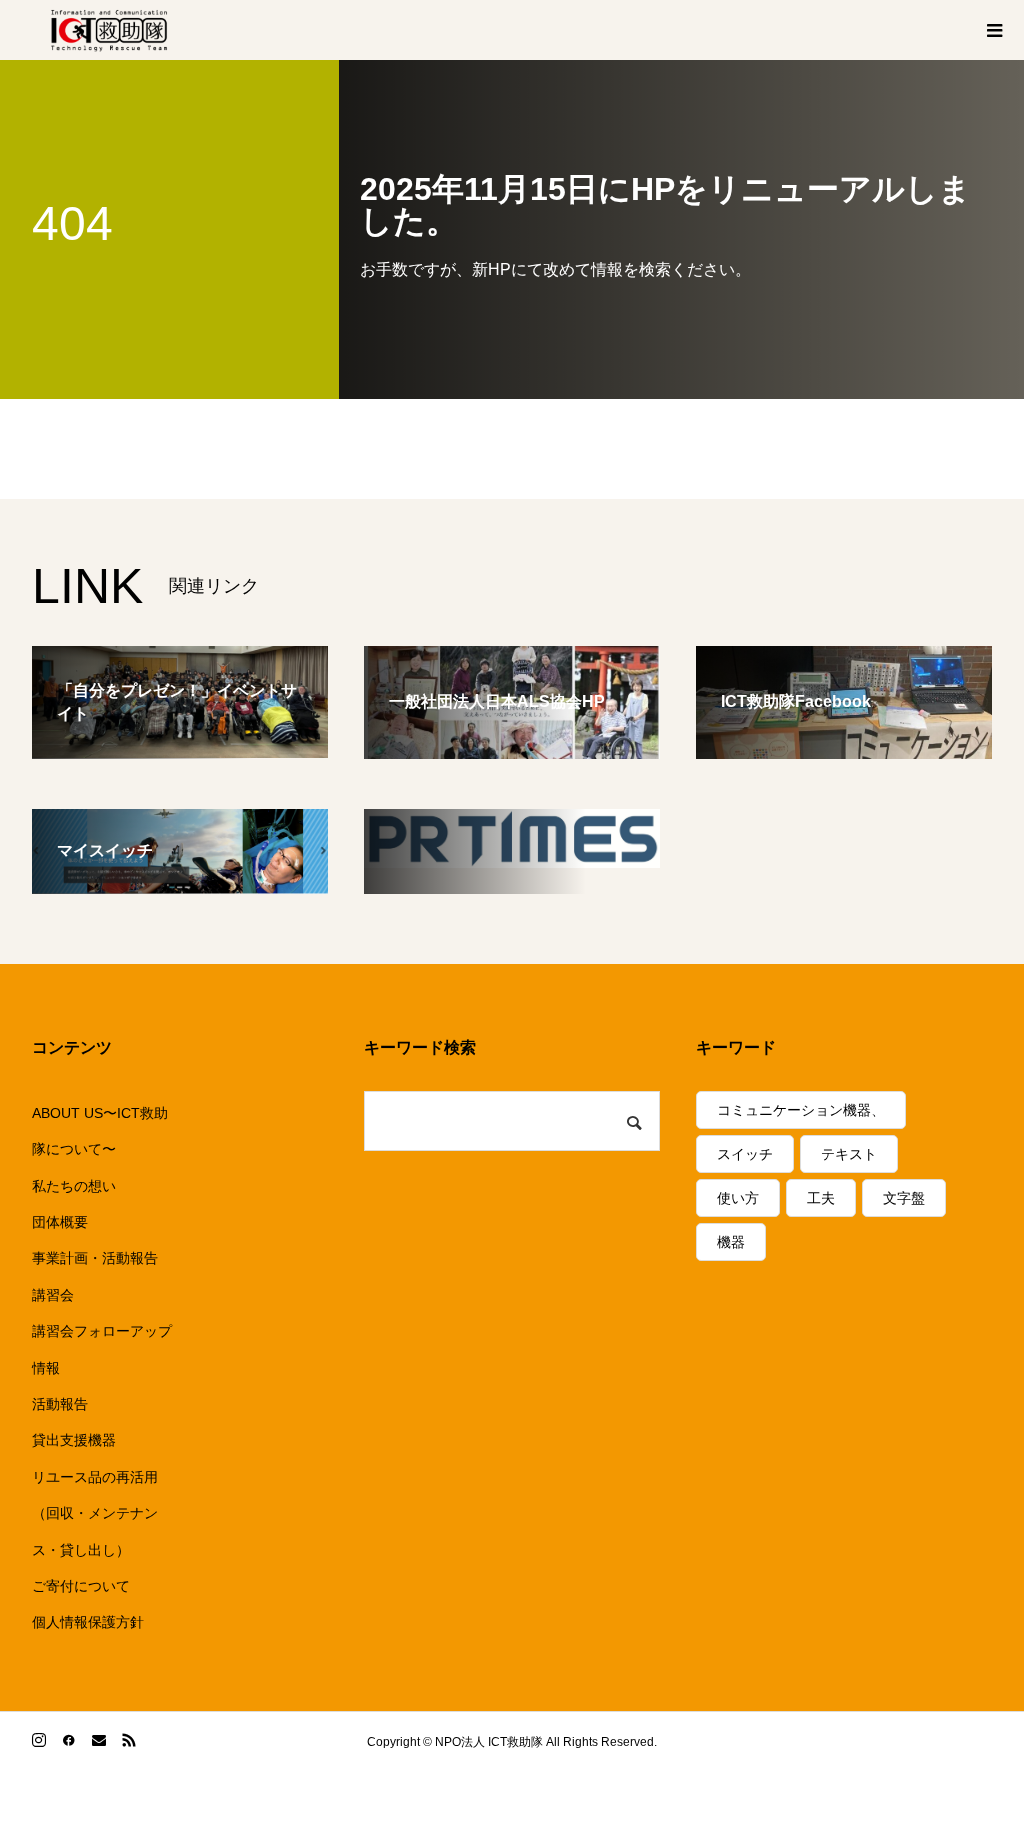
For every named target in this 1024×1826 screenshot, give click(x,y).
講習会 (53, 1295)
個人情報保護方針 (88, 1622)
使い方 (738, 1198)
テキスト (849, 1154)
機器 (731, 1242)
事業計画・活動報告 (95, 1258)
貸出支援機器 (74, 1440)
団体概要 (60, 1222)
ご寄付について (81, 1586)
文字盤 (904, 1198)
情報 (46, 1368)
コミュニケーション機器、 (801, 1110)
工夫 (821, 1198)
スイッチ (745, 1154)
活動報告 (60, 1404)
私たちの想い (74, 1186)
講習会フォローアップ (102, 1331)
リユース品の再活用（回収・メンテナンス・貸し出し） (95, 1513)
